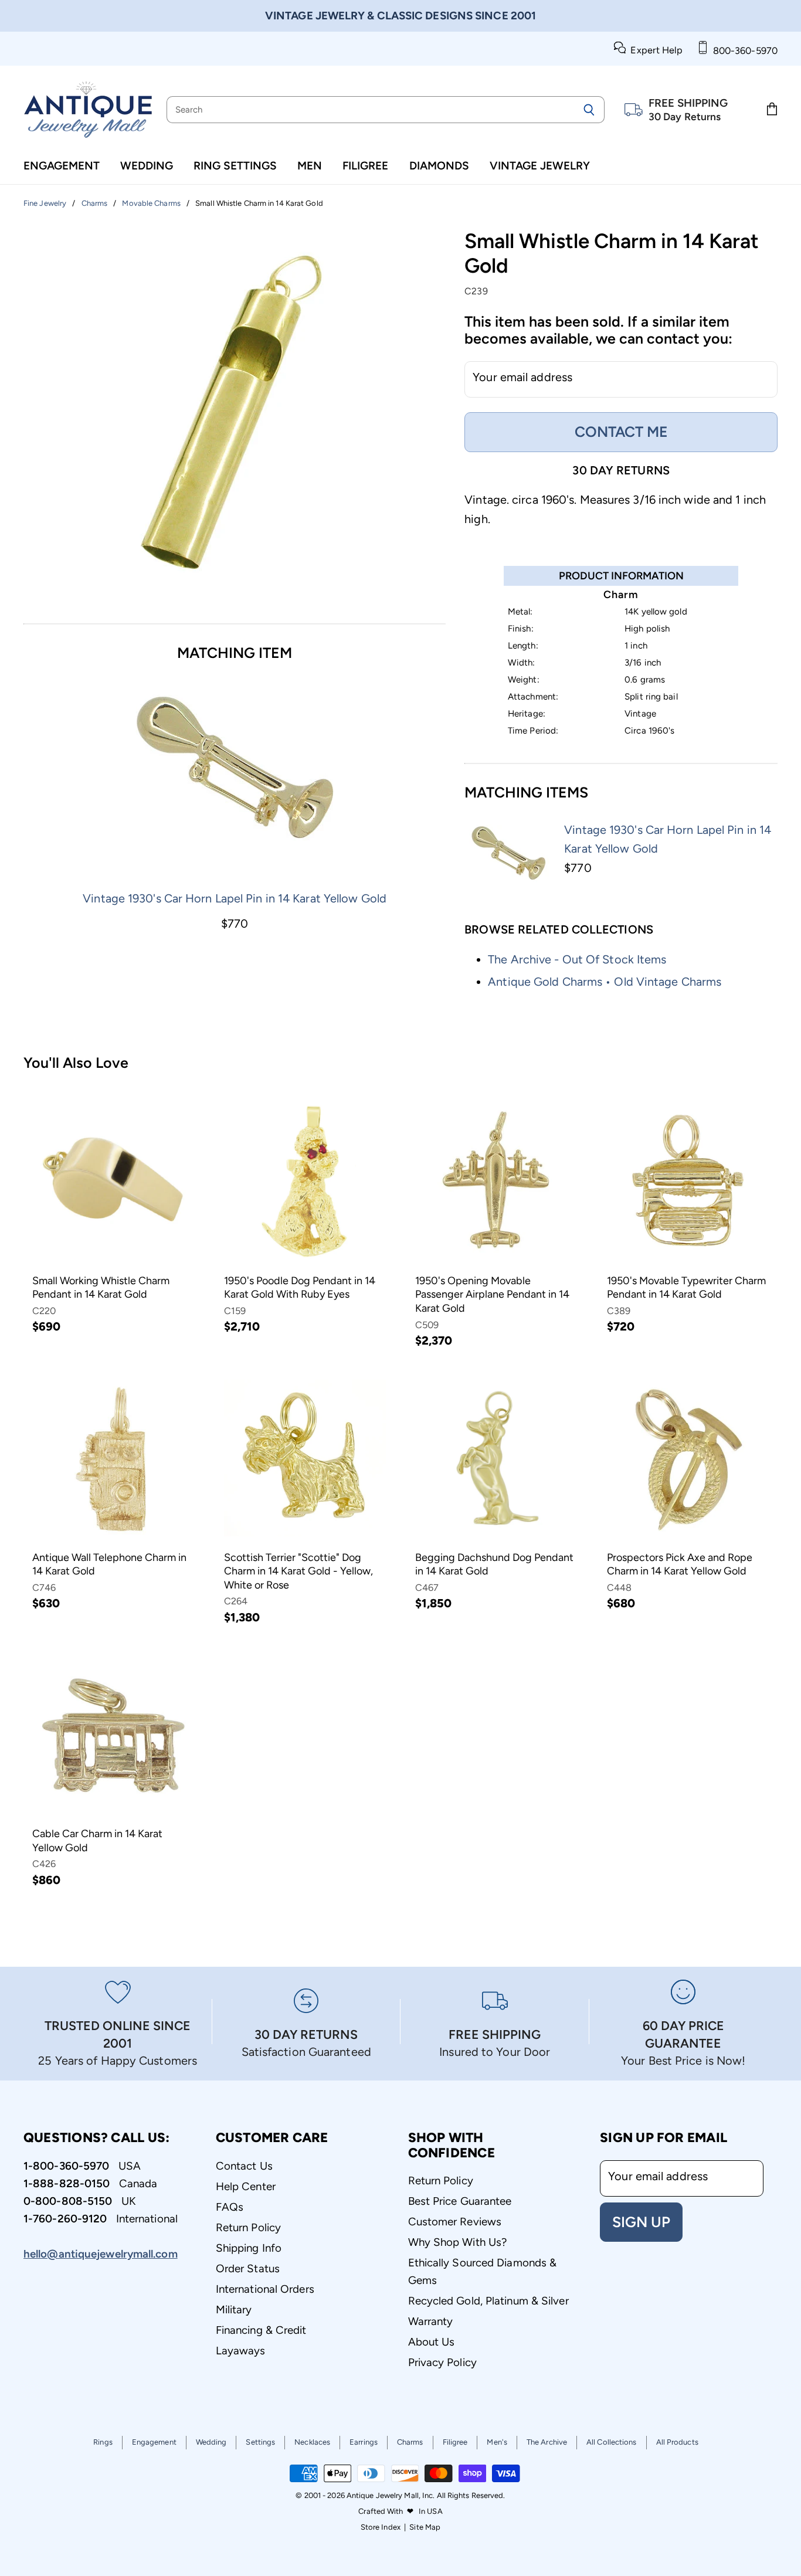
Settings (260, 2442)
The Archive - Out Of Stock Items (577, 959)
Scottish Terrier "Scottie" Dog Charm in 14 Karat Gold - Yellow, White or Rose (298, 1571)
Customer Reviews (455, 2222)
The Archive (547, 2442)
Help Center (246, 2186)
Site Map (425, 2527)
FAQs (230, 2207)
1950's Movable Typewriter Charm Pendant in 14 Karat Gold (686, 1288)
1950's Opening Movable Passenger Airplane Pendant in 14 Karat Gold (492, 1294)
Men (310, 166)
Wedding (147, 166)
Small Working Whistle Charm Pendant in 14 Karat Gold (101, 1288)
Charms (410, 2442)
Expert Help (654, 50)
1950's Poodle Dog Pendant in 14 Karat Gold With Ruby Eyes (300, 1288)
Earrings (364, 2442)
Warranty (431, 2321)
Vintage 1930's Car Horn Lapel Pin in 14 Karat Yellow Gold (235, 898)
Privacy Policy (442, 2362)
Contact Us (244, 2166)
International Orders (265, 2289)
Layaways (241, 2351)
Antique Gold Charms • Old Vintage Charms (605, 982)
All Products (677, 2442)
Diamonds (439, 166)
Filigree (365, 166)
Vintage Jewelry (540, 166)
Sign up (641, 2222)
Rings (103, 2442)
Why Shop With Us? (458, 2242)
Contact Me (621, 432)
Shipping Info (249, 2248)
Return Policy (248, 2227)
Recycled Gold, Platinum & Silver (488, 2301)
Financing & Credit (261, 2330)
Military (234, 2309)
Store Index (381, 2527)
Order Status (248, 2268)
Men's (497, 2442)
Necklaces (312, 2442)
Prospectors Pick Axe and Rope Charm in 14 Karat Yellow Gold (680, 1564)
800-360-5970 (743, 51)
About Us (432, 2342)
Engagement (62, 166)
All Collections (612, 2442)
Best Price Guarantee (460, 2201)
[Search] (589, 110)
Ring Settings (235, 166)
